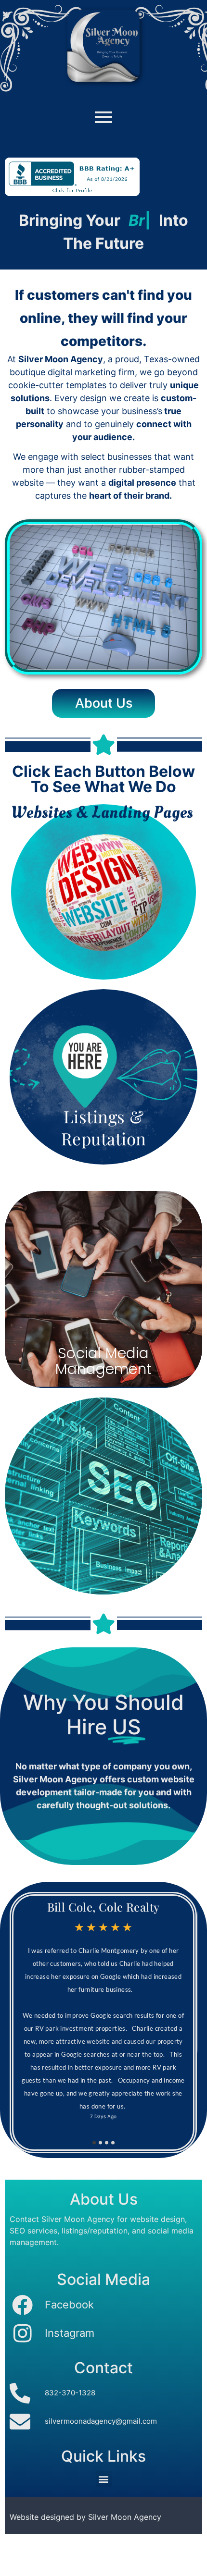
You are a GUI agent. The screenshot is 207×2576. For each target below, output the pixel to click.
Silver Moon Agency (125, 2517)
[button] (104, 2479)
